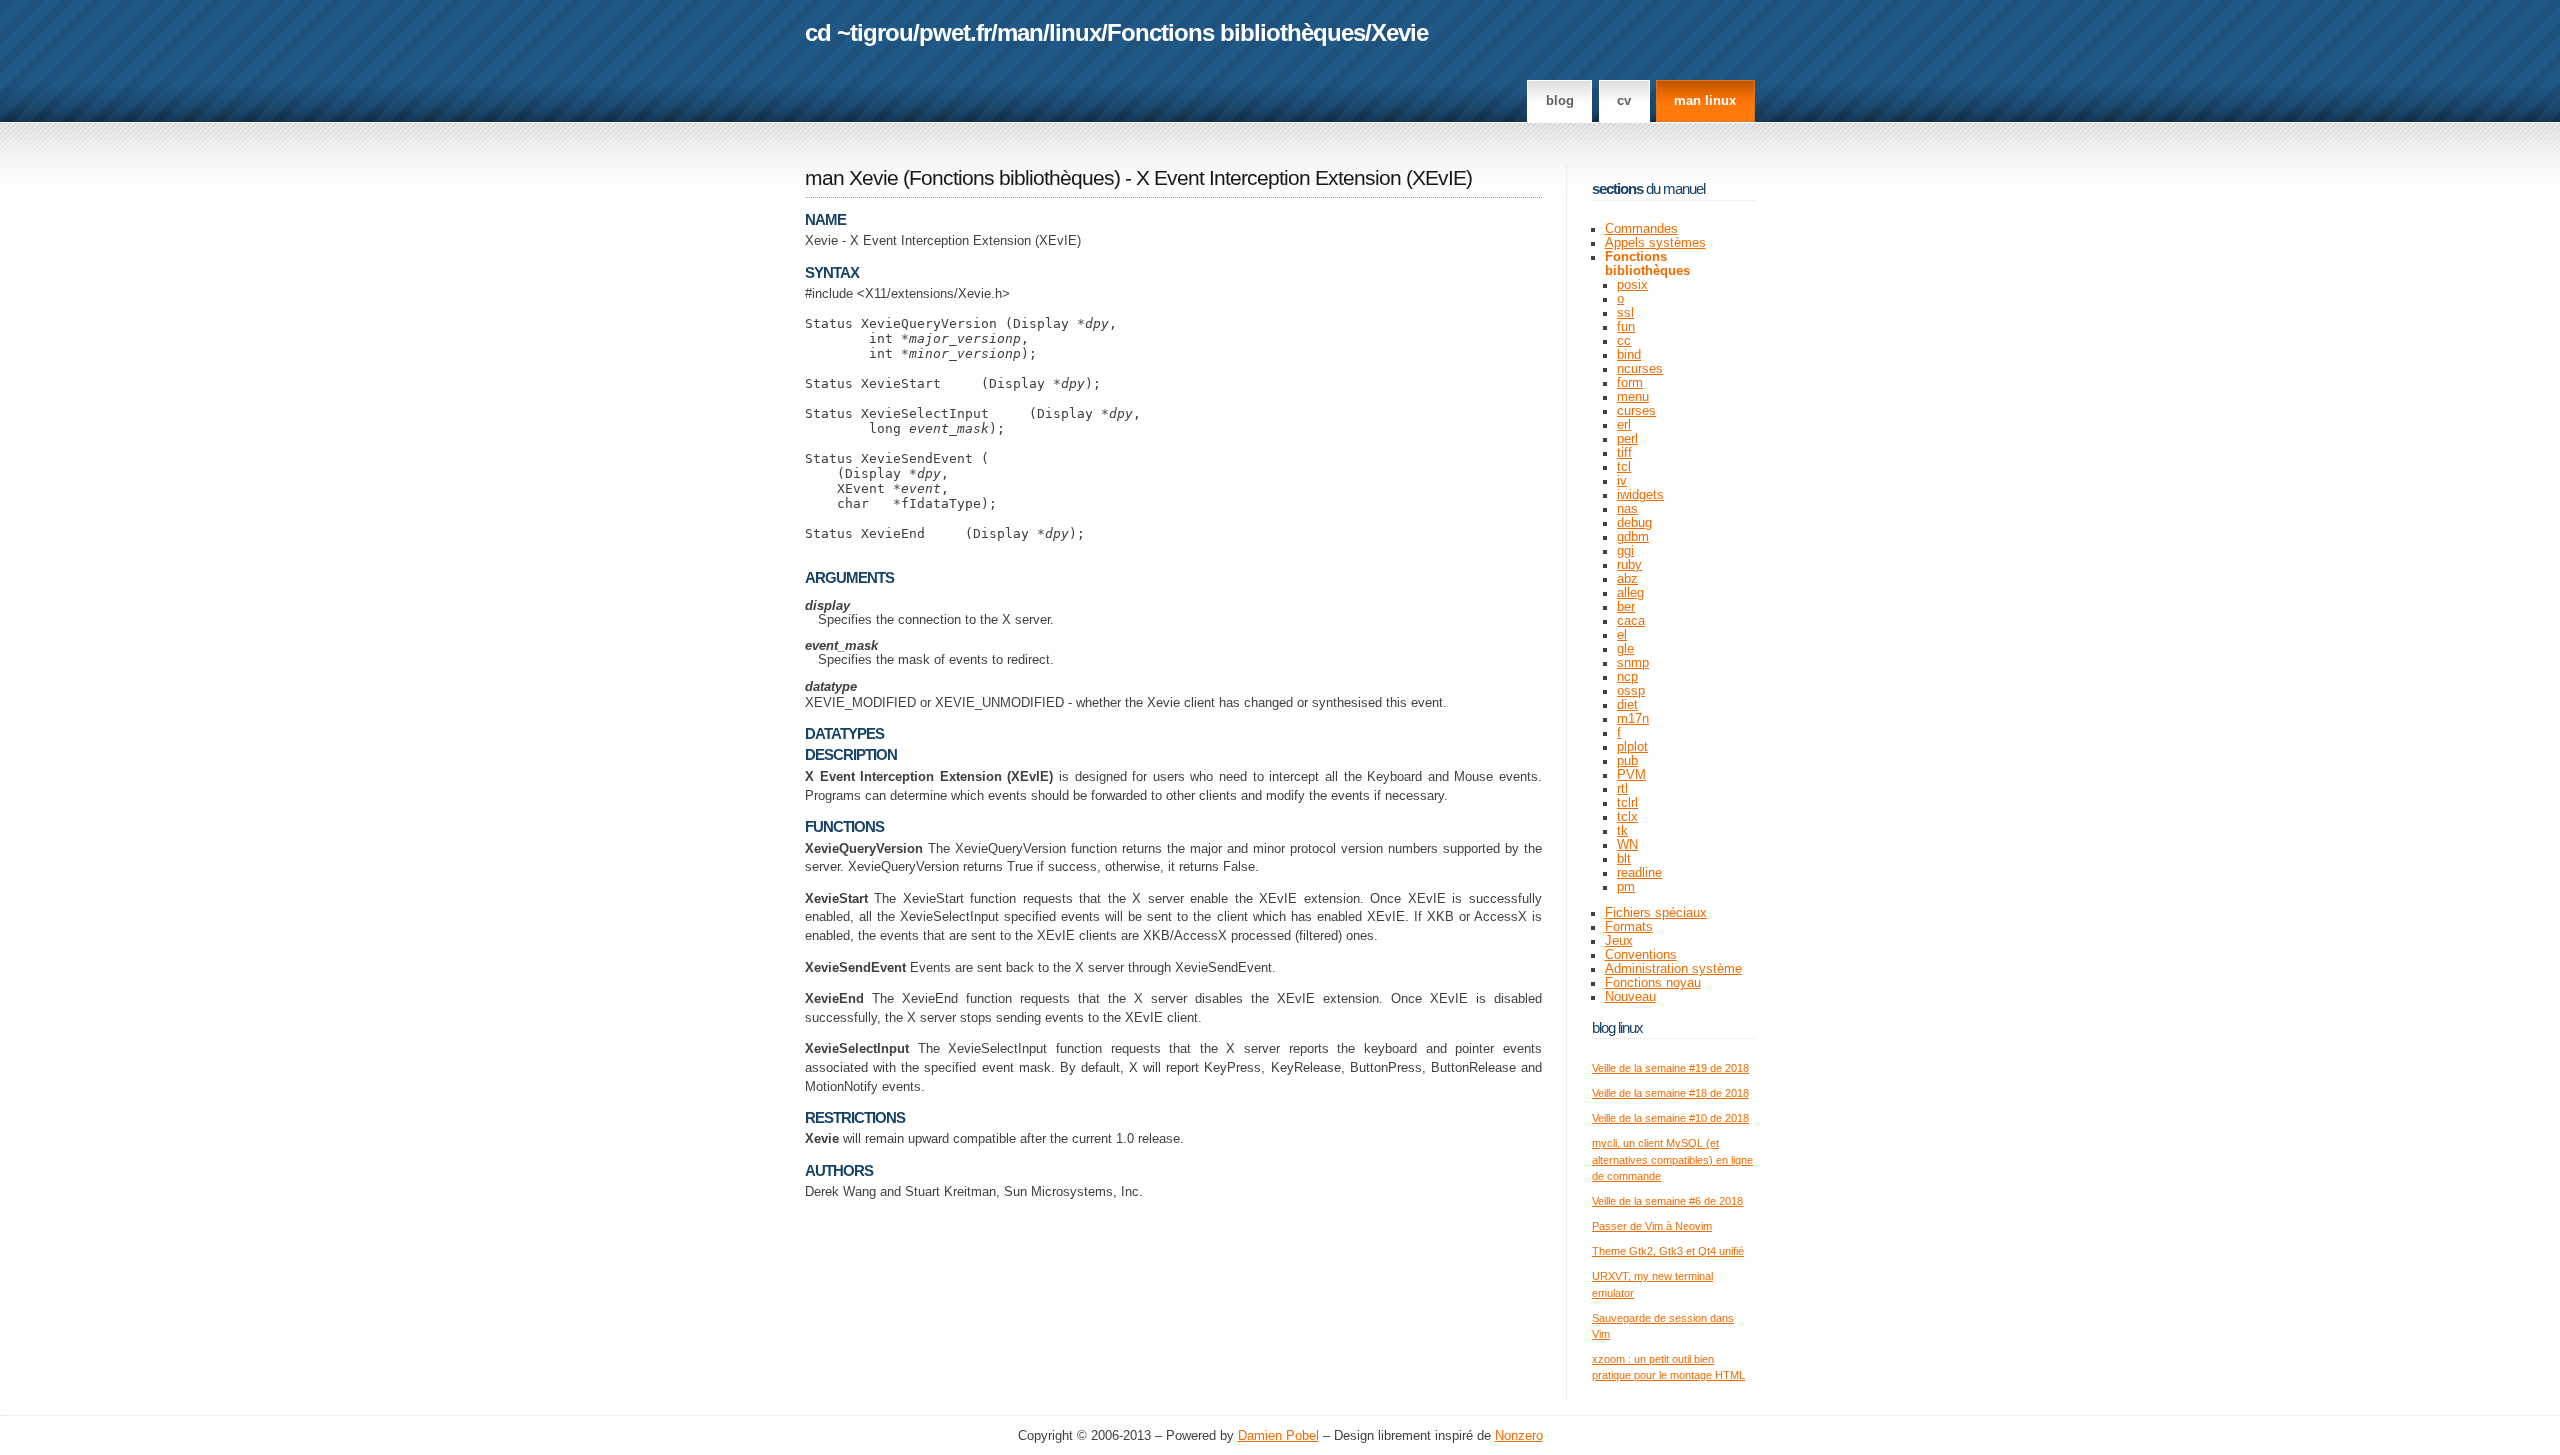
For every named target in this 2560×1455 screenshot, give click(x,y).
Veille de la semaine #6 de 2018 (1667, 1201)
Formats (1629, 927)
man (1020, 32)
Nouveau (1630, 997)
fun (1626, 327)
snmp (1633, 663)
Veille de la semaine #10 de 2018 (1670, 1118)
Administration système (1673, 969)
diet (1627, 705)
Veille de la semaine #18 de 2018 (1670, 1093)
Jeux (1619, 941)
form (1630, 383)
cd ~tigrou (859, 32)
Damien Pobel (1278, 1436)
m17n (1633, 719)
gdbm (1633, 537)
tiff (1624, 453)
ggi (1625, 551)
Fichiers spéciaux (1656, 913)
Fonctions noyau (1653, 983)
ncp (1627, 677)
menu (1633, 397)
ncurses (1640, 369)
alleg (1630, 593)
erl (1624, 425)
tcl (1624, 467)
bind (1629, 355)
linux (1075, 32)
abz (1627, 579)
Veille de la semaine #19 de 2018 (1670, 1068)
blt (1624, 859)
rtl (1622, 789)
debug (1634, 523)
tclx (1627, 817)
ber (1626, 607)
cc (1624, 341)
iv (1622, 481)
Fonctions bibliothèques (1236, 32)
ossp (1631, 691)
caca (1631, 621)
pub (1627, 761)
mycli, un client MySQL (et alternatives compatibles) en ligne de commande (1672, 1159)
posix (1632, 285)
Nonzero (1519, 1436)
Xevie (1399, 32)
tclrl (1627, 803)
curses (1636, 411)
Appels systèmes (1655, 243)
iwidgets (1640, 495)
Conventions (1641, 955)
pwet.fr (955, 32)
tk (1622, 831)
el (1622, 635)
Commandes (1641, 229)
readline (1639, 873)
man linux (1705, 101)
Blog (1560, 101)
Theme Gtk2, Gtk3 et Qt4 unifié (1668, 1251)
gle (1625, 649)
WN (1627, 845)
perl (1627, 439)
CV (1624, 101)
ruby (1629, 565)
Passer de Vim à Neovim (1652, 1226)
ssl (1625, 313)
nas (1627, 509)
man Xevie (851, 178)
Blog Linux (1617, 1027)
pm (1626, 887)
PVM (1631, 775)
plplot (1632, 747)
